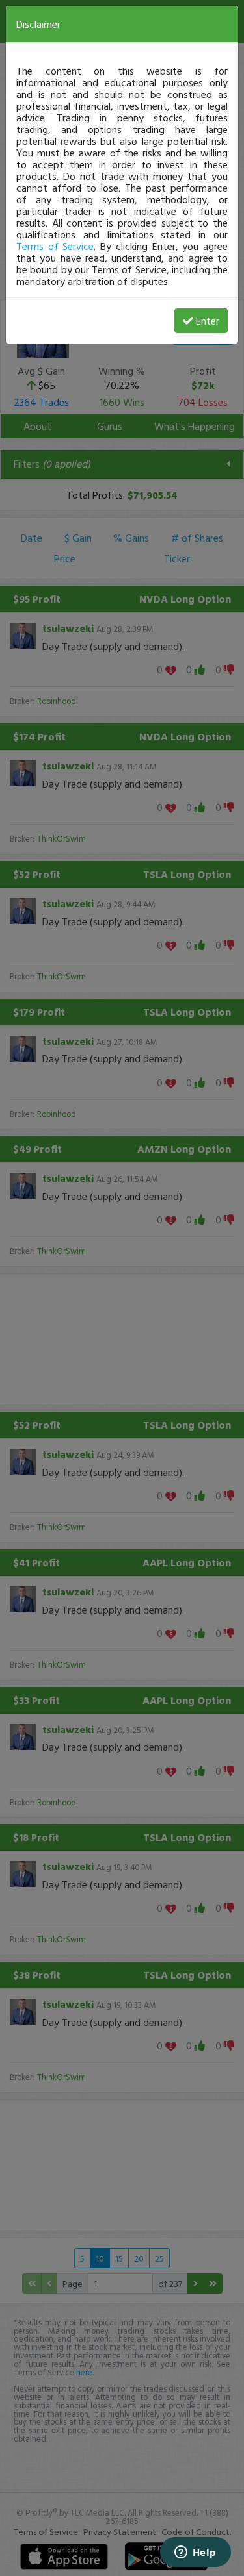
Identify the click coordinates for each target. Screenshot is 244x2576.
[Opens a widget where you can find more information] (195, 2553)
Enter (208, 321)
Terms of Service (55, 246)
